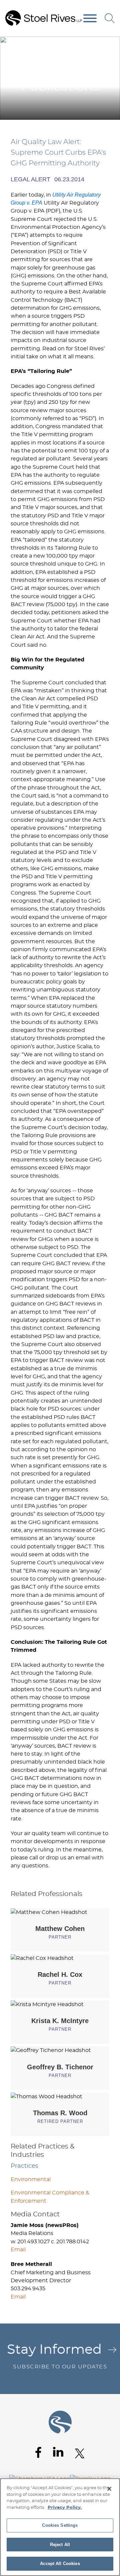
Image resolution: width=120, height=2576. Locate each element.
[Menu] (90, 19)
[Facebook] (38, 2452)
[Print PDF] (97, 44)
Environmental (31, 2179)
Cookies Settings (60, 2525)
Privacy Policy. (65, 2508)
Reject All (60, 2545)
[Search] (110, 18)
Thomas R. (60, 2113)
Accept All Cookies (60, 2564)
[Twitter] (80, 2453)
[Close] (109, 2489)
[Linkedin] (58, 2452)
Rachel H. (60, 1975)
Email (18, 2250)
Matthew (60, 1929)
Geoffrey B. (60, 2067)
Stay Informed (57, 2356)
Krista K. (60, 2021)
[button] (110, 44)
